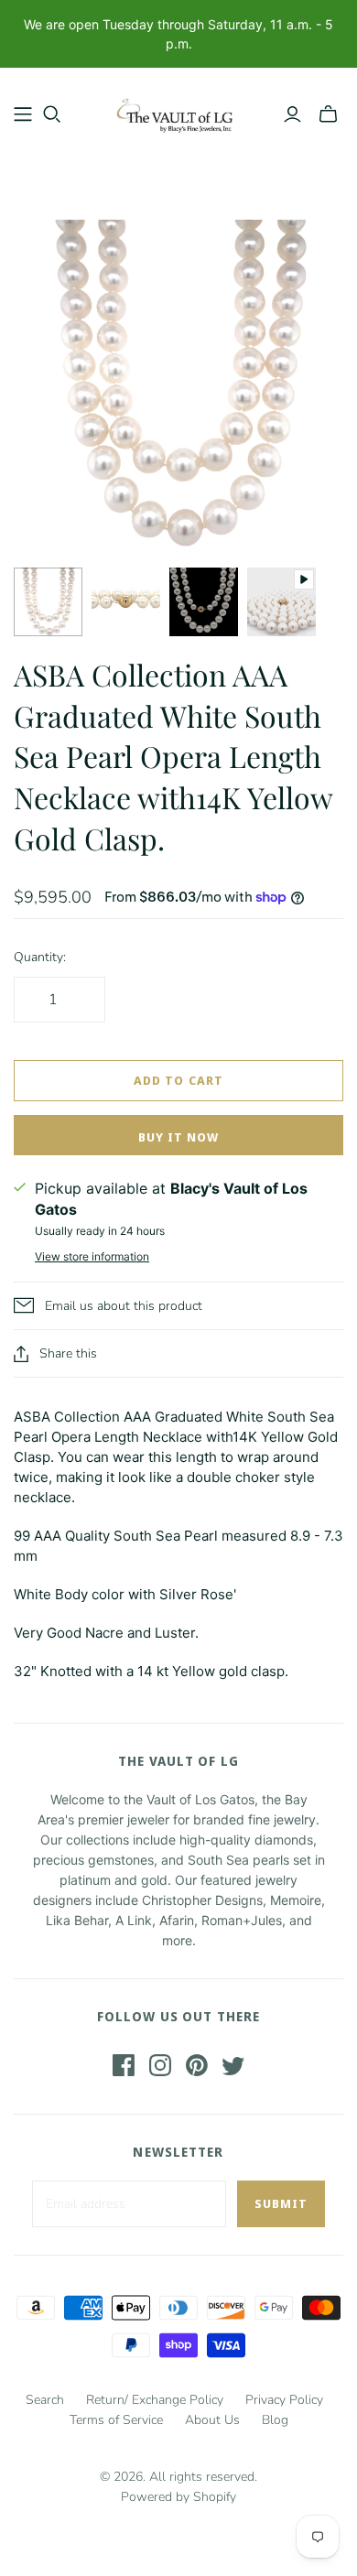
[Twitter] (233, 2065)
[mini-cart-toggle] (328, 114)
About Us (212, 2420)
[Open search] (52, 114)
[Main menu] (23, 114)
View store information (92, 1256)
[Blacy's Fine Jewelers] (178, 110)
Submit (281, 2203)
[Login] (292, 114)
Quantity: (40, 957)
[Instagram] (160, 2065)
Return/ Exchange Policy (155, 2400)
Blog (275, 2420)
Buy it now (178, 1137)
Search (45, 2400)
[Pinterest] (197, 2065)
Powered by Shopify (178, 2497)
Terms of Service (116, 2420)
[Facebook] (124, 2065)
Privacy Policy (284, 2400)
